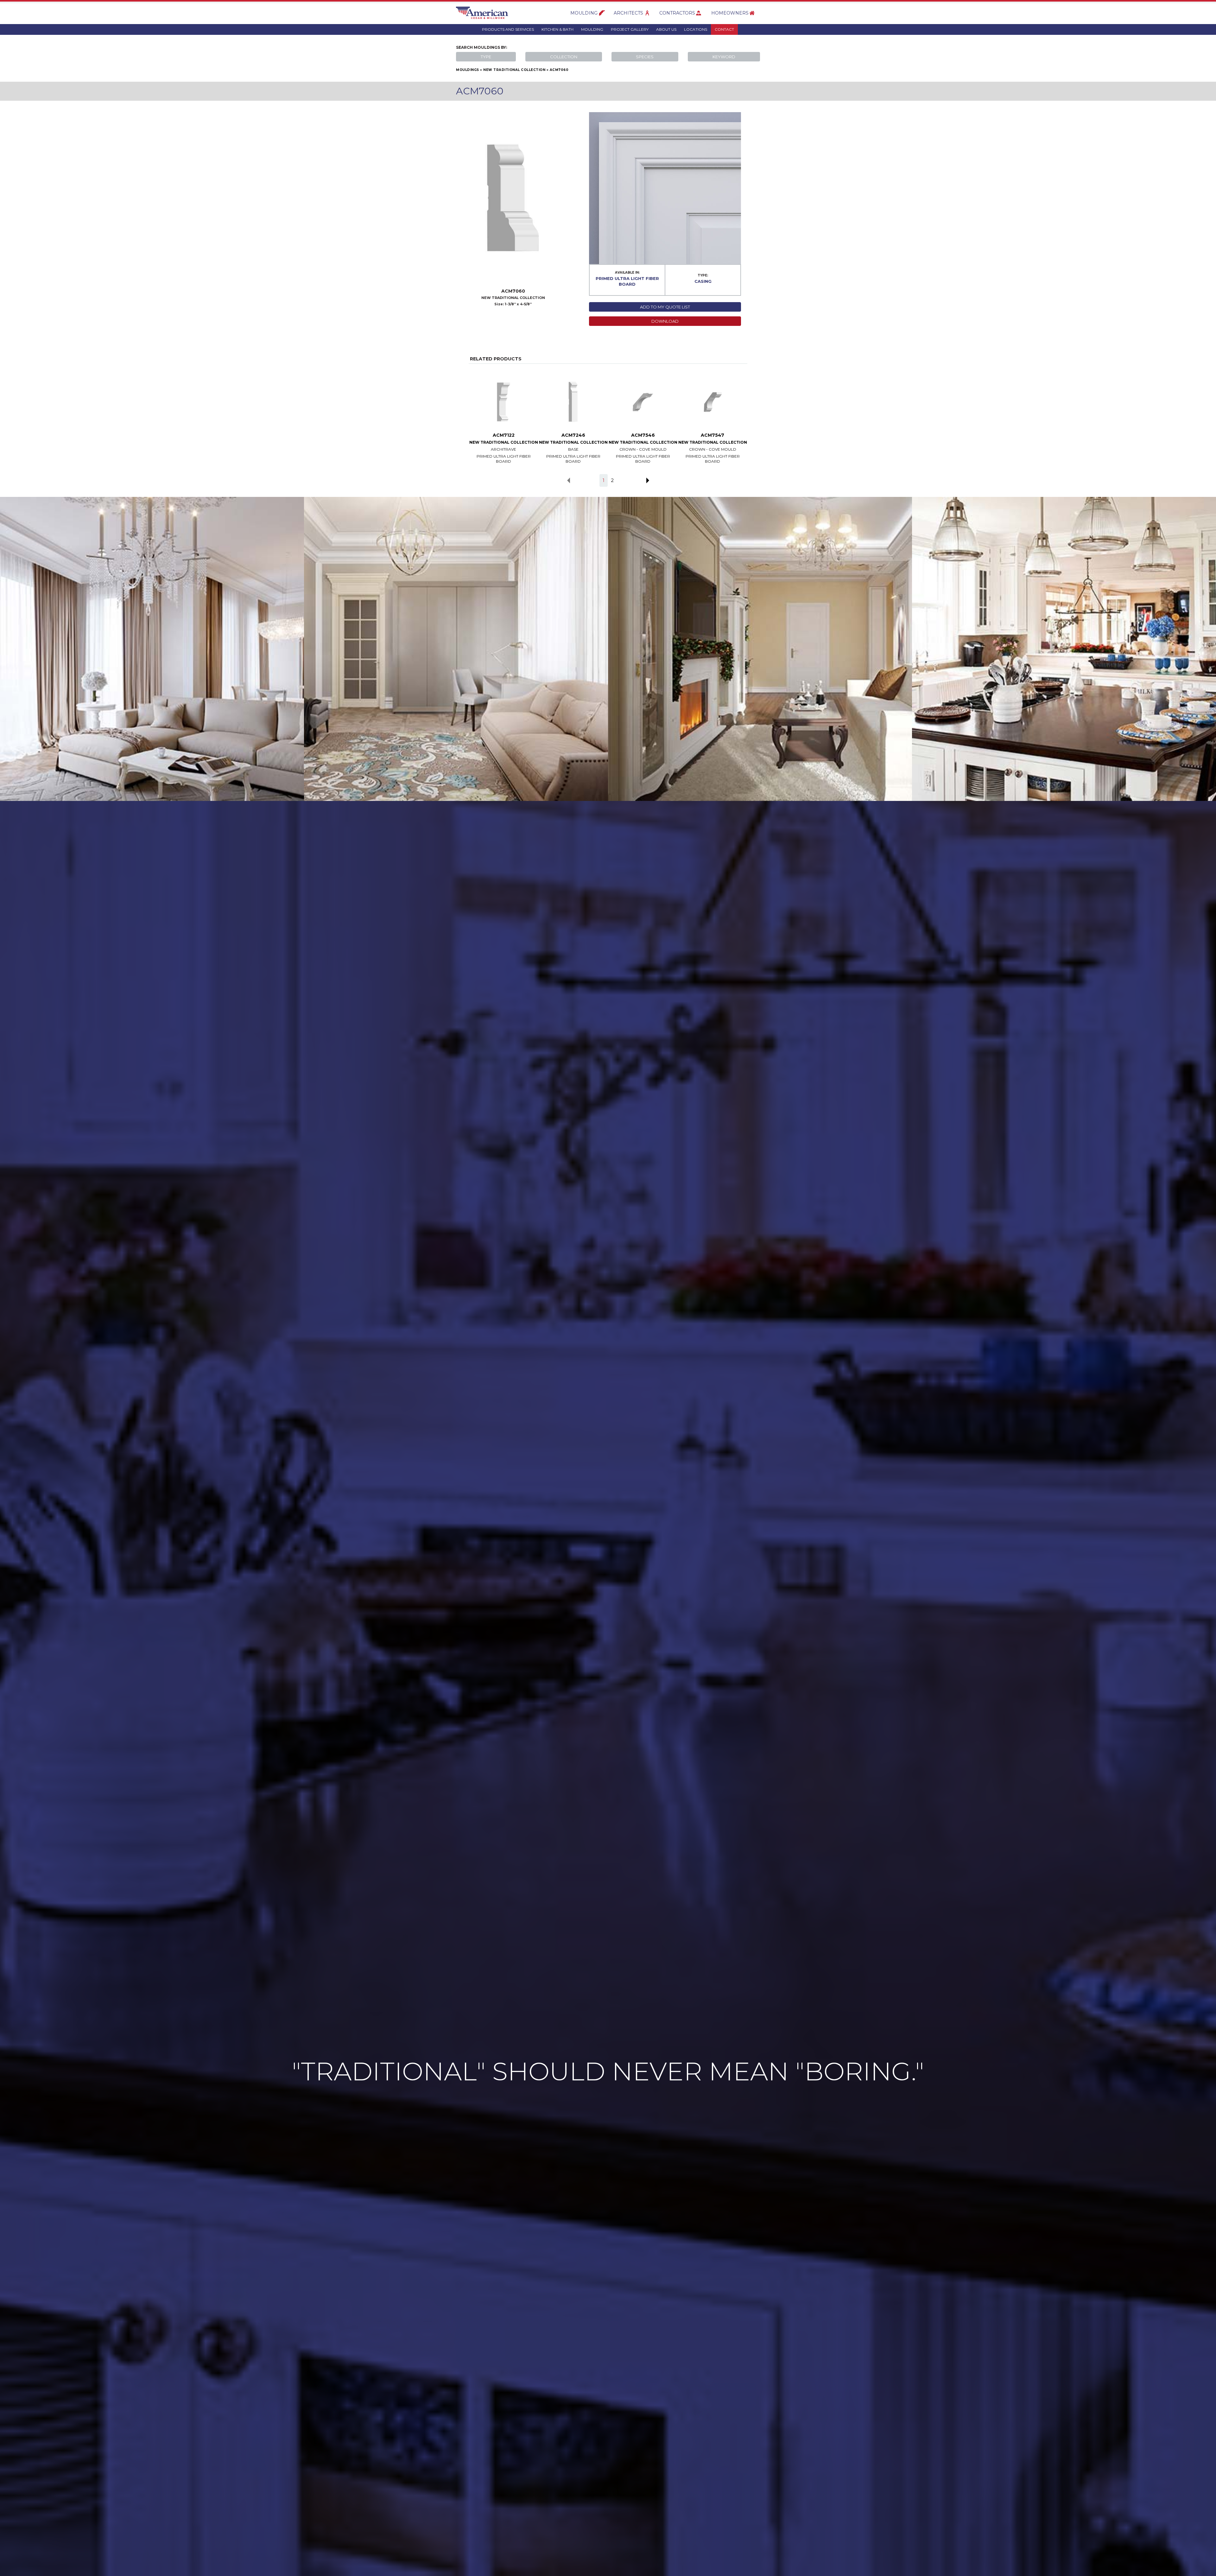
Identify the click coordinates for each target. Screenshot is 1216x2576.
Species (645, 57)
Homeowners (730, 13)
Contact (724, 29)
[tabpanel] (503, 415)
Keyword (724, 57)
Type (486, 57)
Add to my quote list (665, 307)
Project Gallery (630, 29)
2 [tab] (612, 480)
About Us (666, 29)
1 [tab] (604, 480)
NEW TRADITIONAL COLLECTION (514, 70)
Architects (628, 13)
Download (665, 321)
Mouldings (468, 70)
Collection (564, 57)
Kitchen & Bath (557, 29)
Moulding (584, 13)
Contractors (677, 13)
